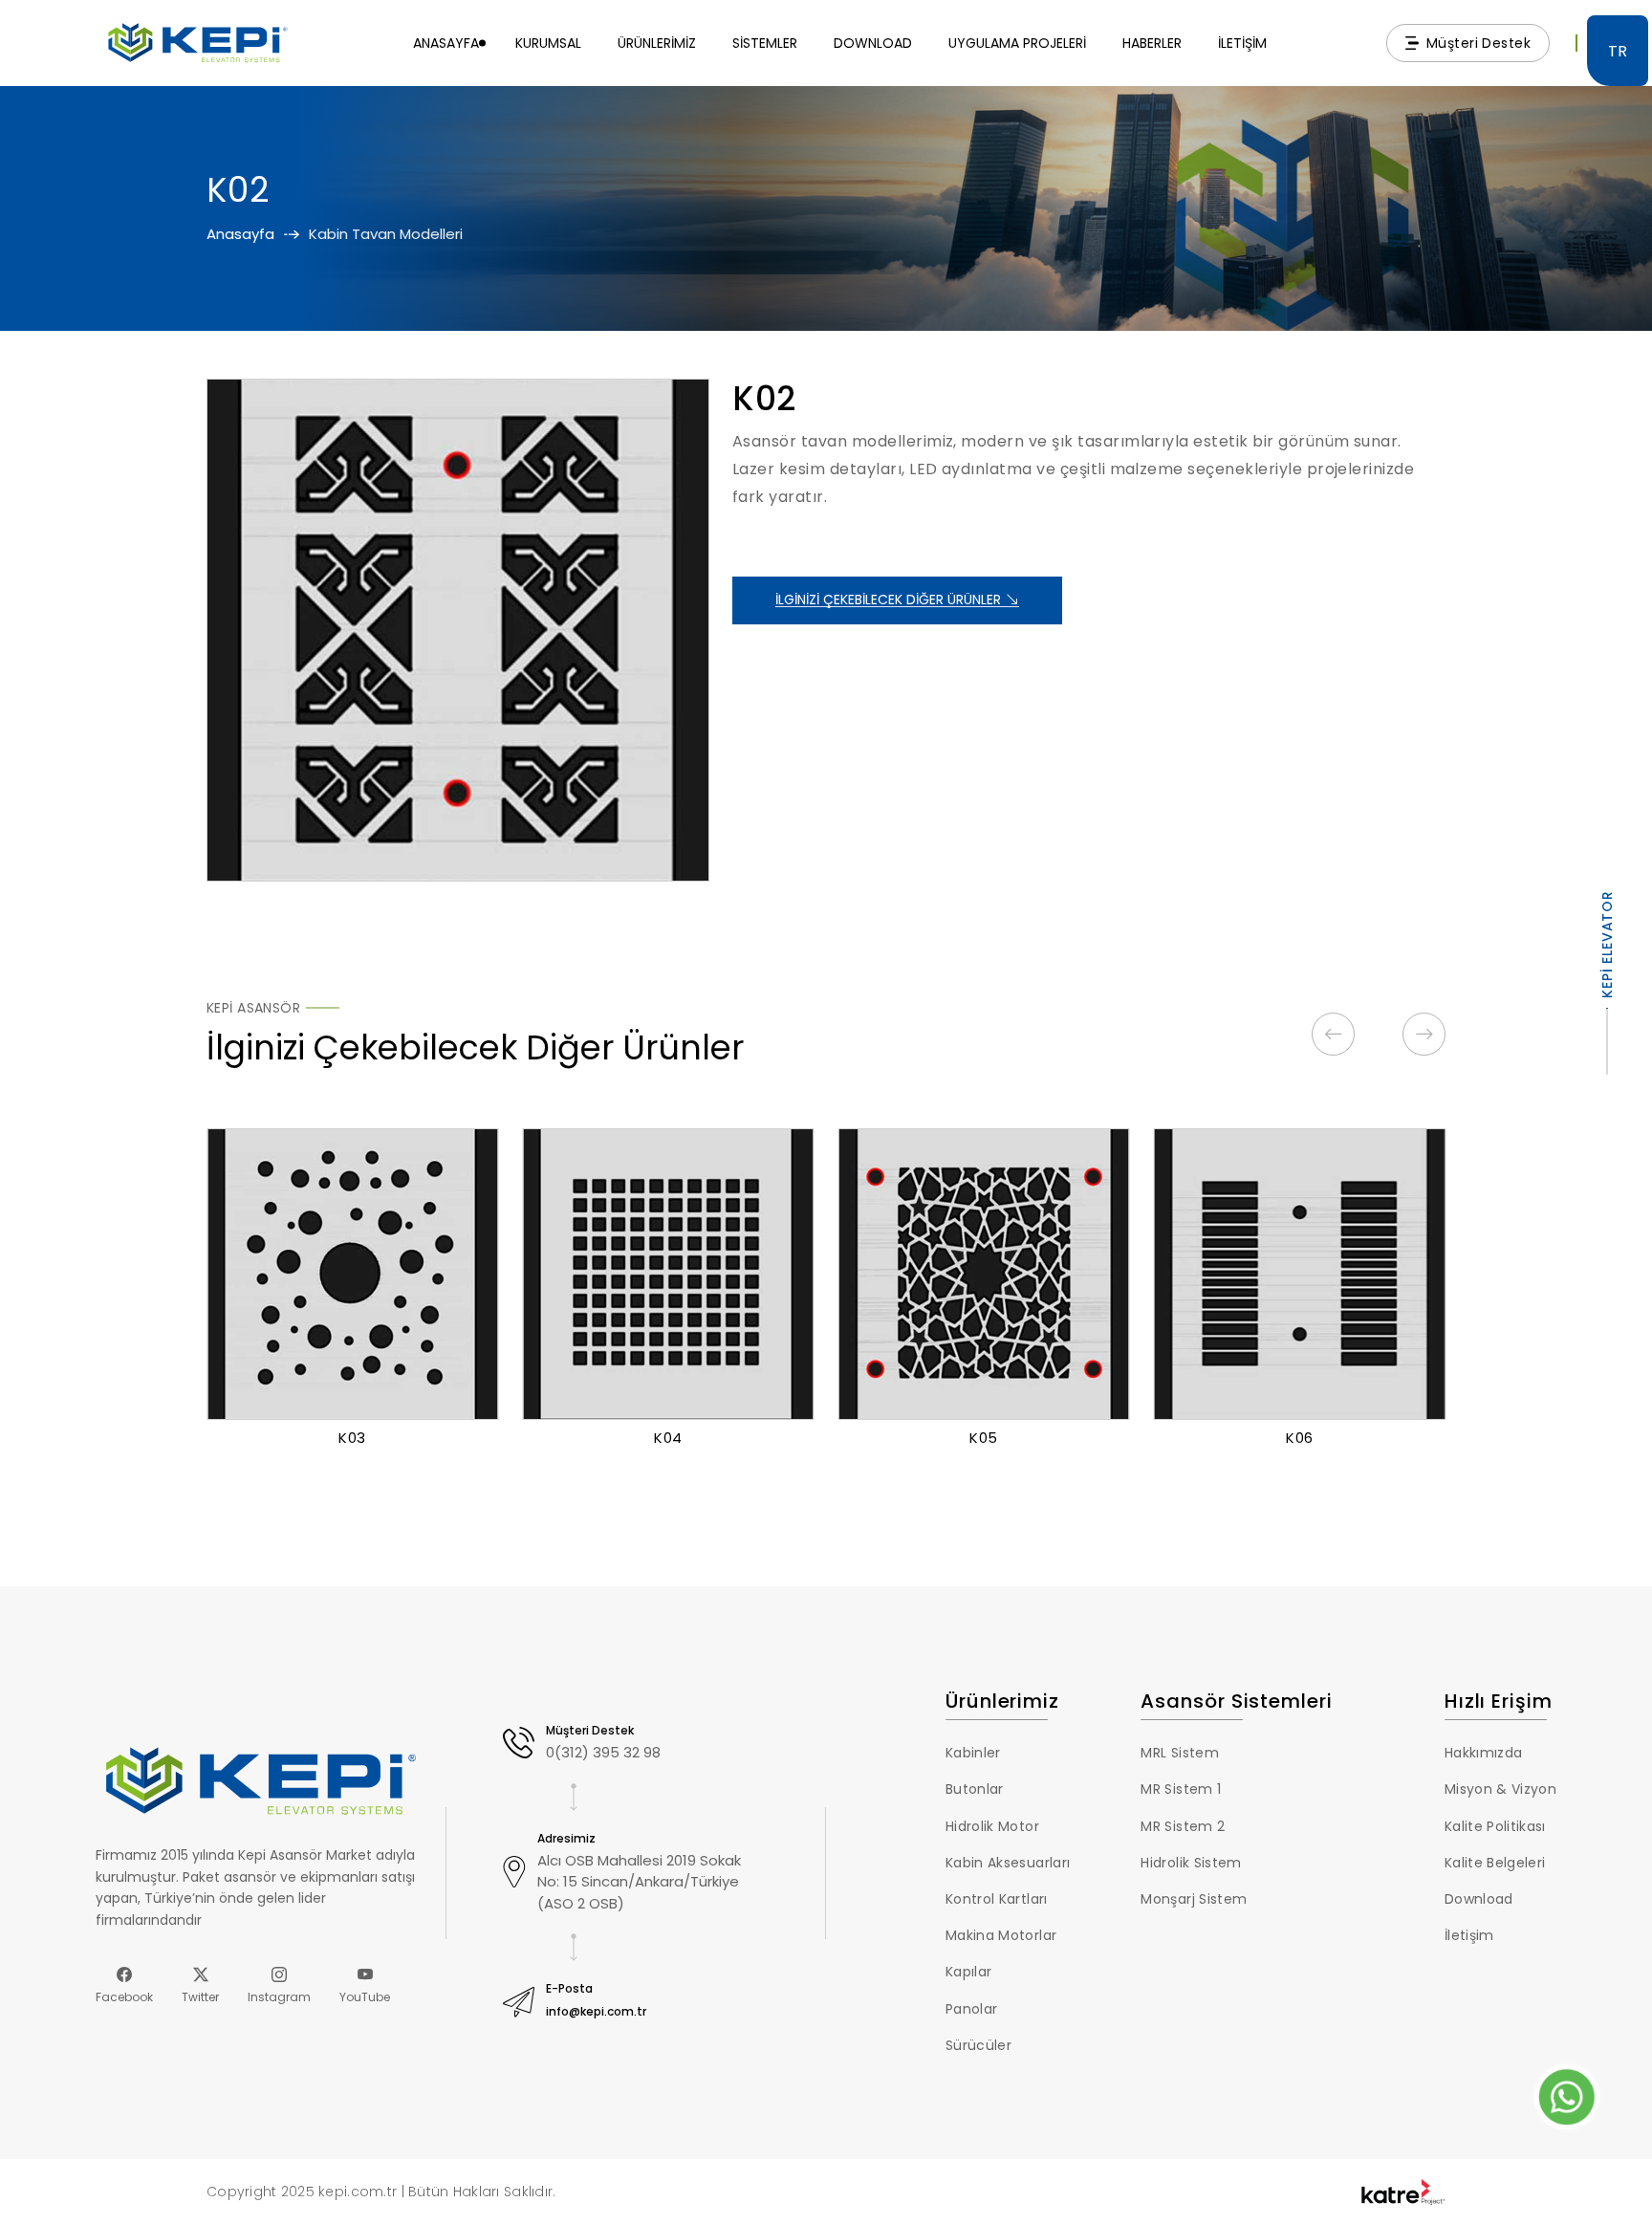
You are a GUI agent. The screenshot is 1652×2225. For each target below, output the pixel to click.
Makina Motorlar (1001, 1935)
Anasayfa (240, 234)
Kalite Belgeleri (1495, 1863)
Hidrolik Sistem (1191, 1863)
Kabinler (973, 1753)
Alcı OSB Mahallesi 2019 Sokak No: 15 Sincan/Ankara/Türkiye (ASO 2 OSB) (639, 1882)
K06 (1300, 1438)
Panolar (971, 2009)
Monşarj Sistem (1194, 1899)
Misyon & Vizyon (1500, 1789)
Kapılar (968, 1972)
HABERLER (1152, 43)
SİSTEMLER (765, 43)
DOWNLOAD (873, 43)
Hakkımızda (1483, 1753)
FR (1618, 139)
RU (1618, 185)
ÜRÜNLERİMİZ (657, 43)
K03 (352, 1438)
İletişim (1469, 1935)
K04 (668, 1438)
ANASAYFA (446, 43)
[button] (1333, 1034)
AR (1618, 231)
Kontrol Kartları (996, 1899)
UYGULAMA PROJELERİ (1017, 43)
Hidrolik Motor (992, 1826)
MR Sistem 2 (1183, 1826)
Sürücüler (978, 2045)
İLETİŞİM (1242, 43)
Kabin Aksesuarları (1008, 1863)
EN (1618, 93)
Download (1479, 1899)
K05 (984, 1438)
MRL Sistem (1179, 1753)
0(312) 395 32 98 (603, 1752)
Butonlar (975, 1789)
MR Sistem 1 (1181, 1789)
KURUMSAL (548, 43)
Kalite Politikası (1495, 1826)
